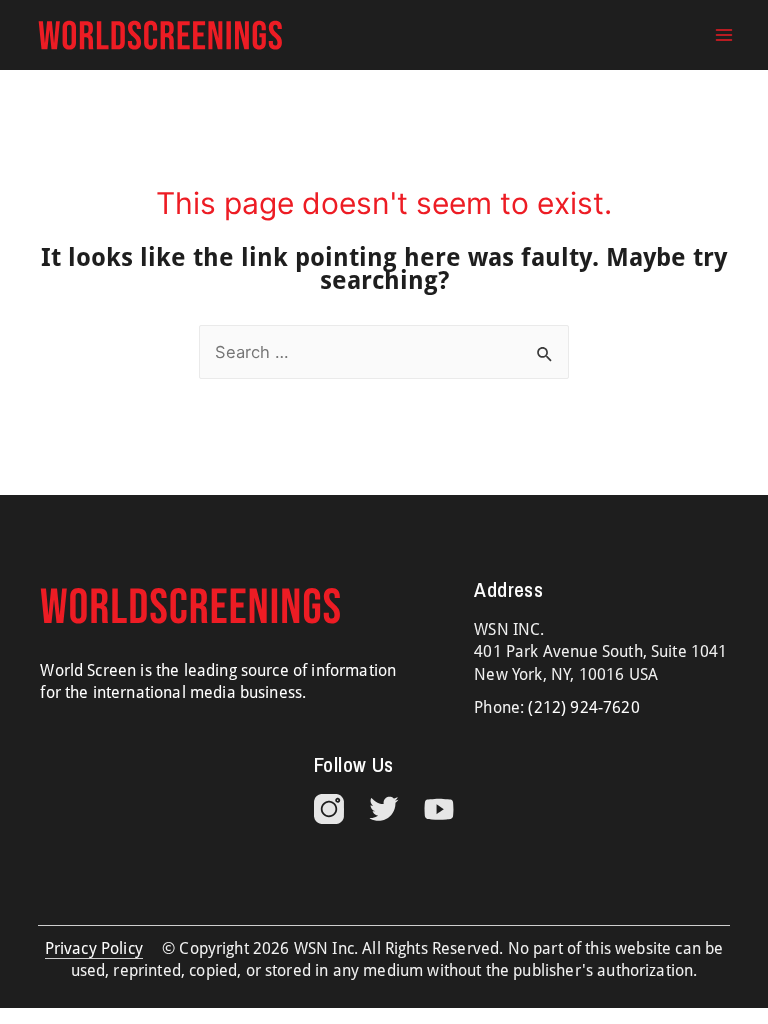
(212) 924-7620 (583, 707)
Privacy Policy (94, 948)
